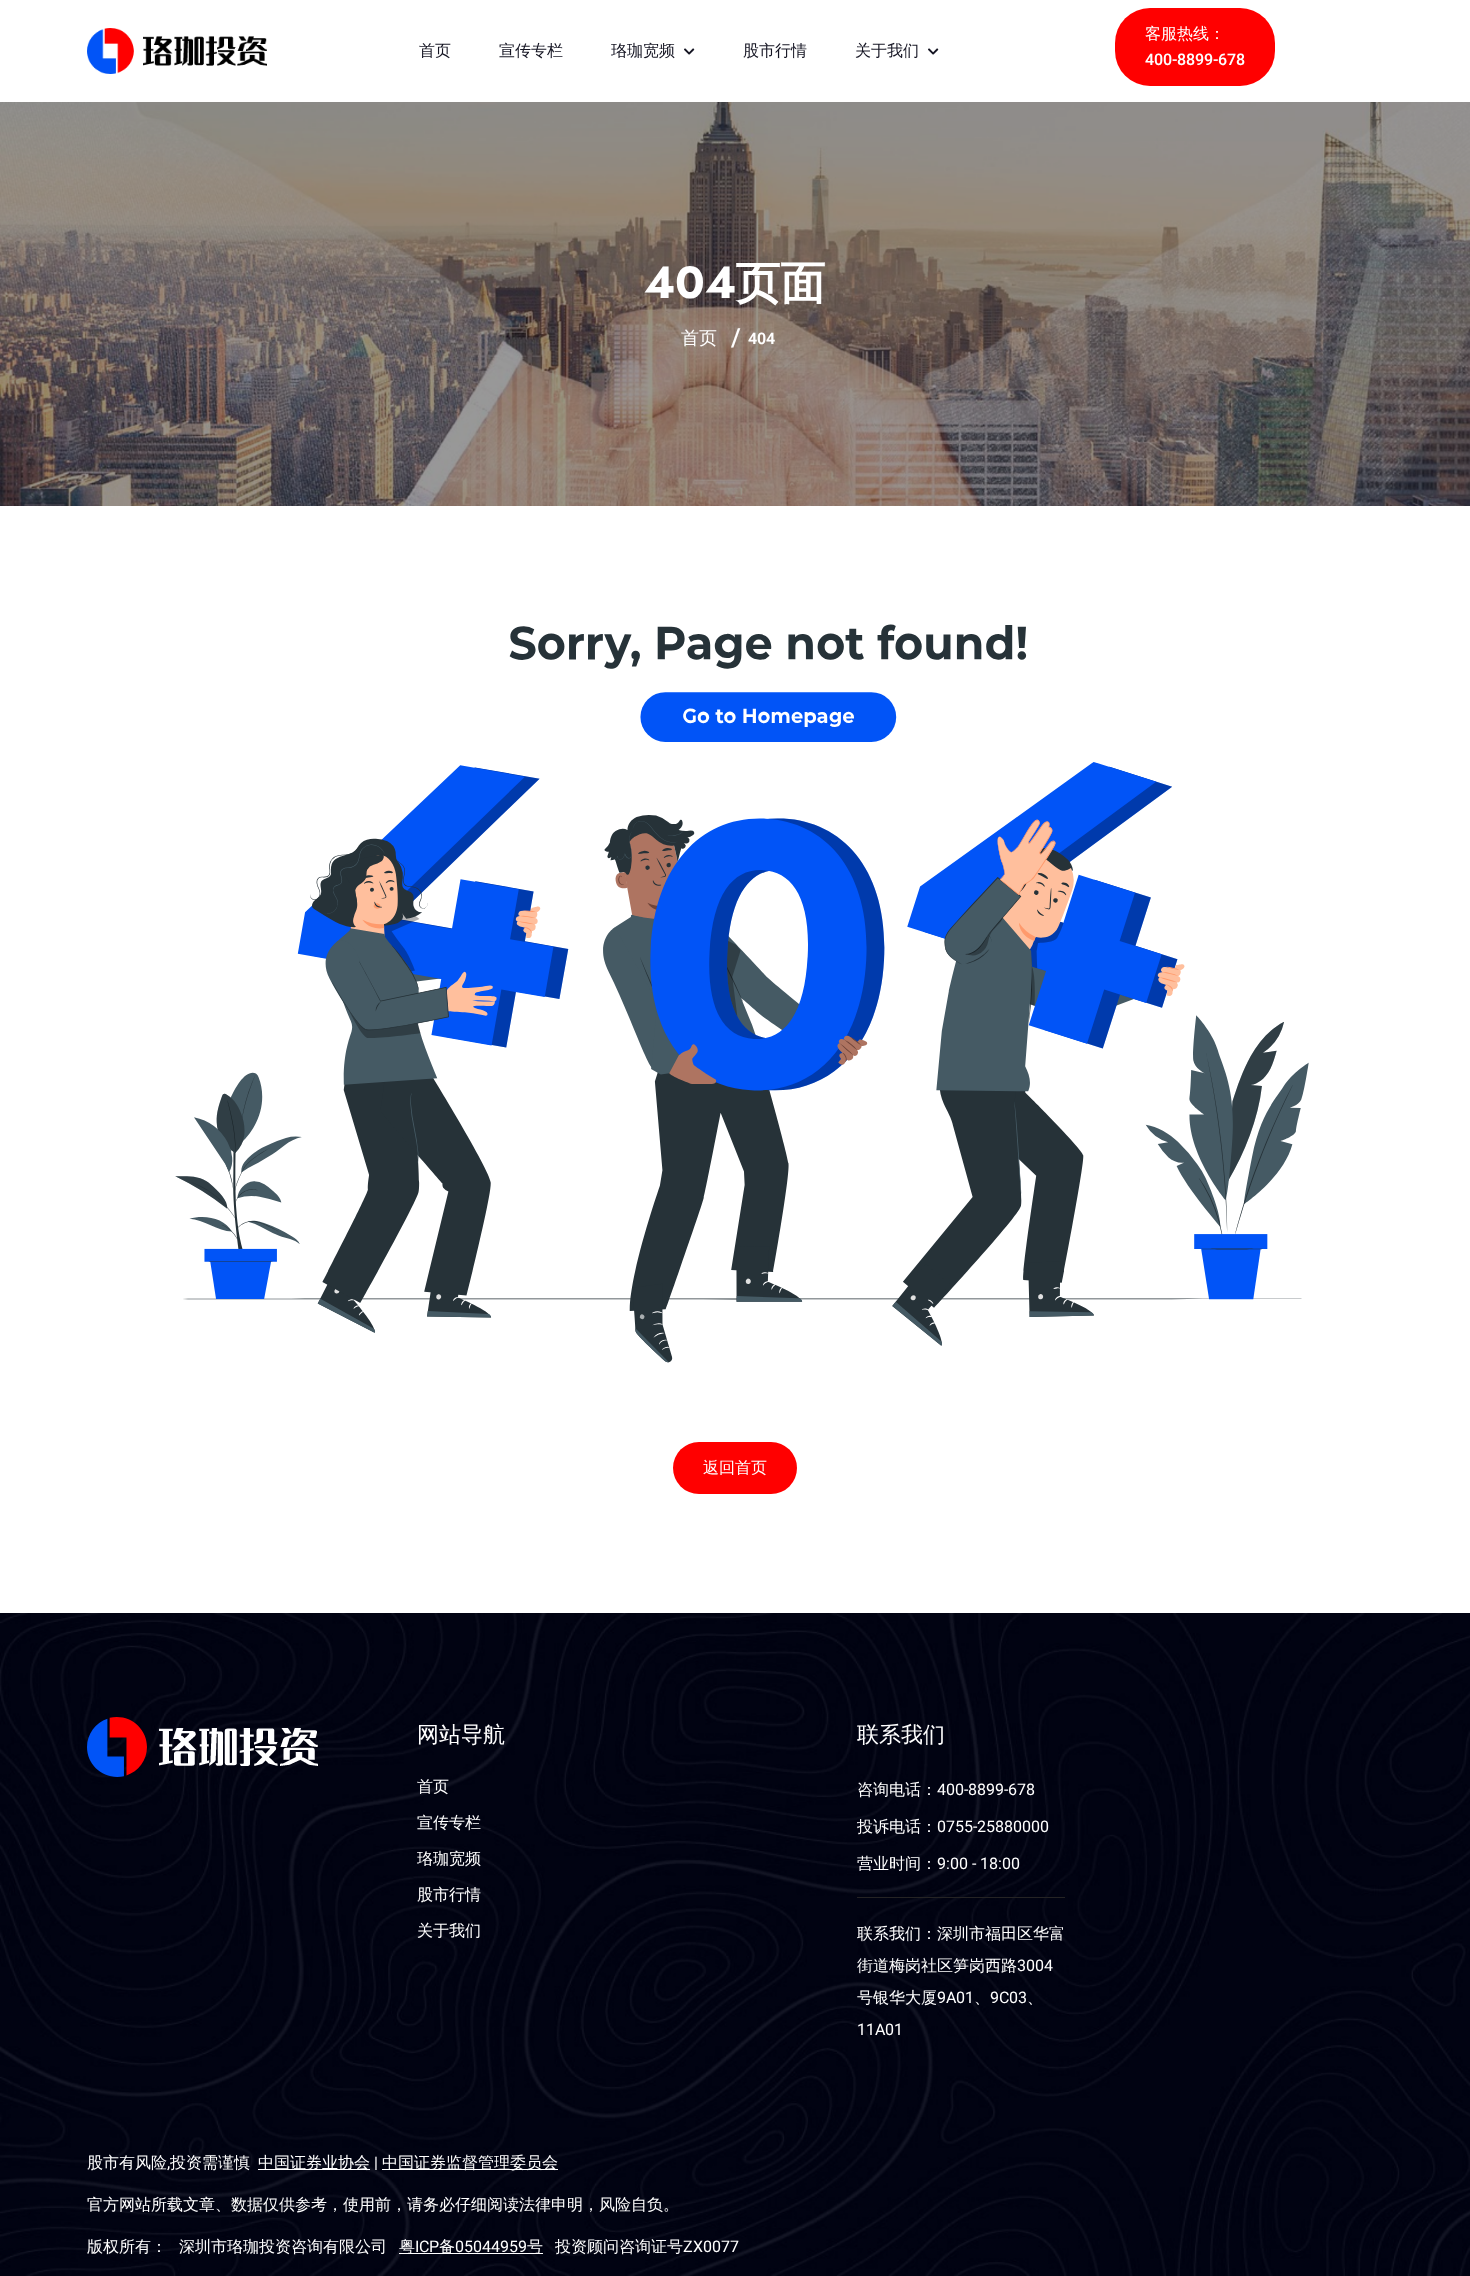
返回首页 (735, 1468)
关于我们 (889, 50)
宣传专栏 (531, 50)
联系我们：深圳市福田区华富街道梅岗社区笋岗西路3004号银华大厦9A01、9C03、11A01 (961, 1982)
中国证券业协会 (314, 2163)
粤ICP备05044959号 (471, 2247)
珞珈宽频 (645, 50)
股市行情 (775, 50)
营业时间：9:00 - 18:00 (938, 1864)
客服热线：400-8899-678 (1195, 47)
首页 (435, 50)
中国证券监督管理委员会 (470, 2163)
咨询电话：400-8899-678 (946, 1790)
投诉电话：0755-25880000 (953, 1827)
